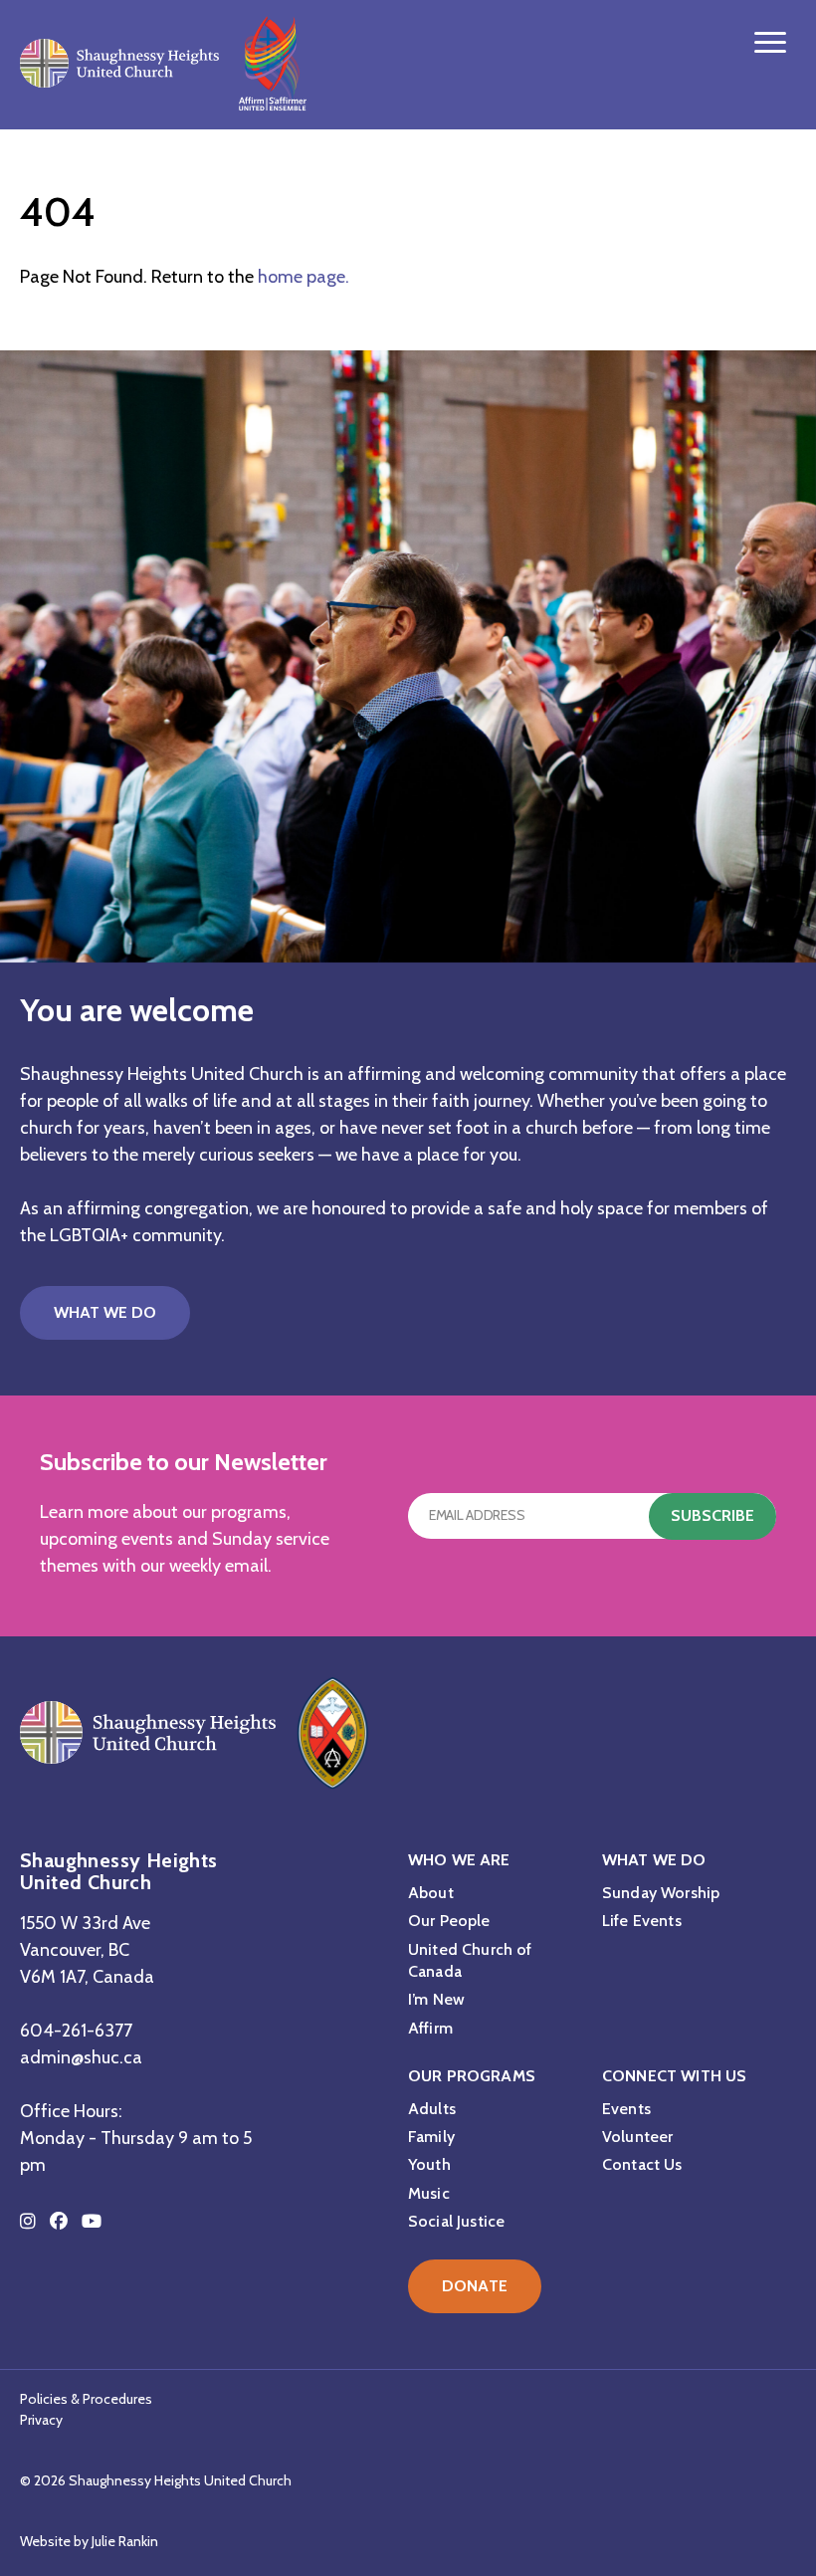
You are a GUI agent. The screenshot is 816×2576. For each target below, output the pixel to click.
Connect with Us (674, 2076)
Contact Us (642, 2164)
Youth (429, 2164)
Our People (449, 1921)
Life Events (642, 1921)
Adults (432, 2109)
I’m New (436, 1999)
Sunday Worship (661, 1893)
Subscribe (713, 1515)
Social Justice (456, 2221)
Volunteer (637, 2137)
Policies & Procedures (86, 2399)
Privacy (41, 2420)
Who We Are (459, 1860)
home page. (304, 277)
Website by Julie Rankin (89, 2541)
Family (431, 2137)
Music (429, 2193)
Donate (475, 2286)
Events (626, 2109)
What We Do (105, 1312)
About (431, 1893)
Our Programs (472, 2076)
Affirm (430, 2028)
